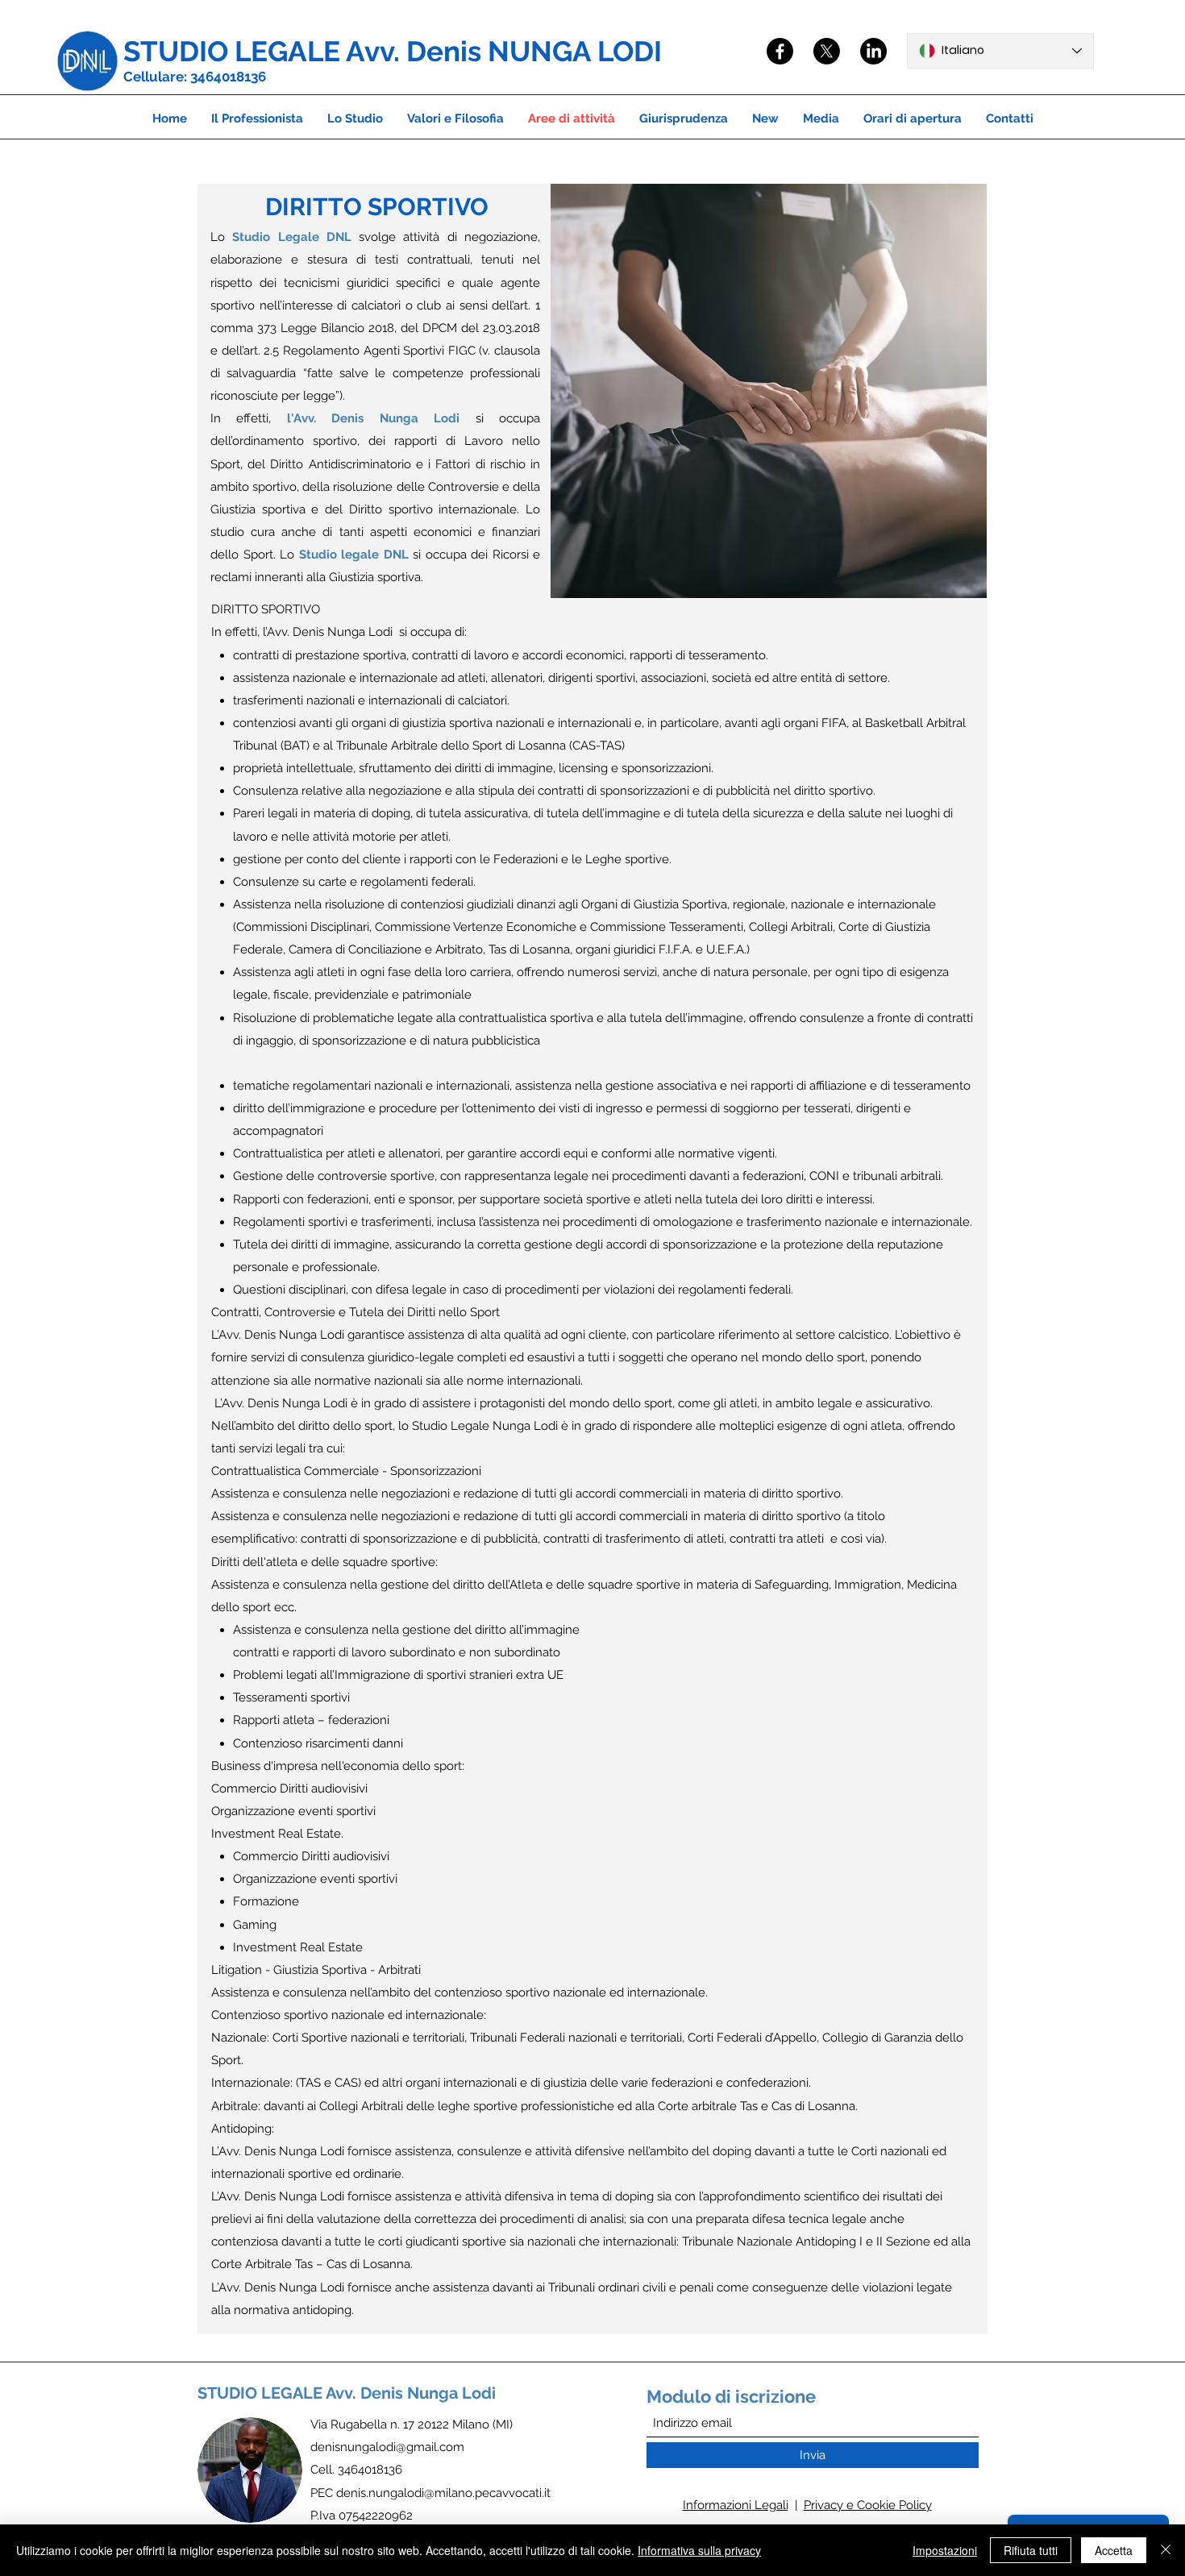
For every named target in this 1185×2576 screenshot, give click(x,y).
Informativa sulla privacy (699, 2550)
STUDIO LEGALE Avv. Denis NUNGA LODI (393, 51)
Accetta (1114, 2550)
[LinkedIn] (873, 51)
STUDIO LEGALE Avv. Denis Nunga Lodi (347, 2393)
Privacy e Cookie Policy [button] (868, 2505)
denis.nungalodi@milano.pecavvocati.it (443, 2493)
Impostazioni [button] (945, 2550)
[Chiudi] (1166, 2550)
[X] (827, 51)
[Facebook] (780, 51)
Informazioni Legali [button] (736, 2505)
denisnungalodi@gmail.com (387, 2447)
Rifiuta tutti (1031, 2550)
